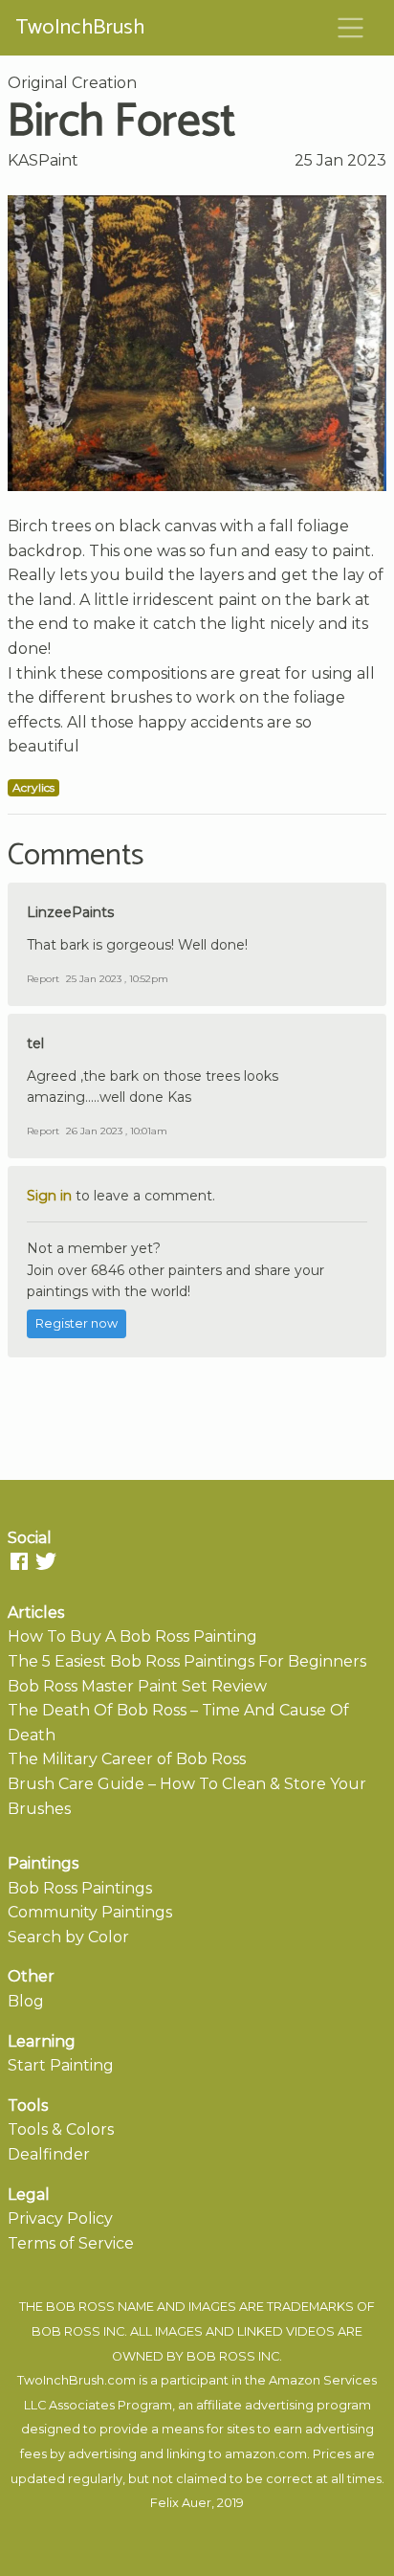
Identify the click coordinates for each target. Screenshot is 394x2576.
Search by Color (68, 1937)
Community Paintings (90, 1912)
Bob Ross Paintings (80, 1888)
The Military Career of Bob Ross (127, 1759)
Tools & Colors (61, 2129)
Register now (77, 1323)
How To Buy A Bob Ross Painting (132, 1636)
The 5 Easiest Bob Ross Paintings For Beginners (187, 1661)
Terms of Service (71, 2243)
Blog (26, 2001)
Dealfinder (49, 2154)
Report (43, 979)
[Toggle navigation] (351, 28)
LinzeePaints (70, 912)
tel (35, 1043)
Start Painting (61, 2065)
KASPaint (43, 160)
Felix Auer (181, 2503)
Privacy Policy (60, 2218)
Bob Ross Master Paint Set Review (137, 1686)
